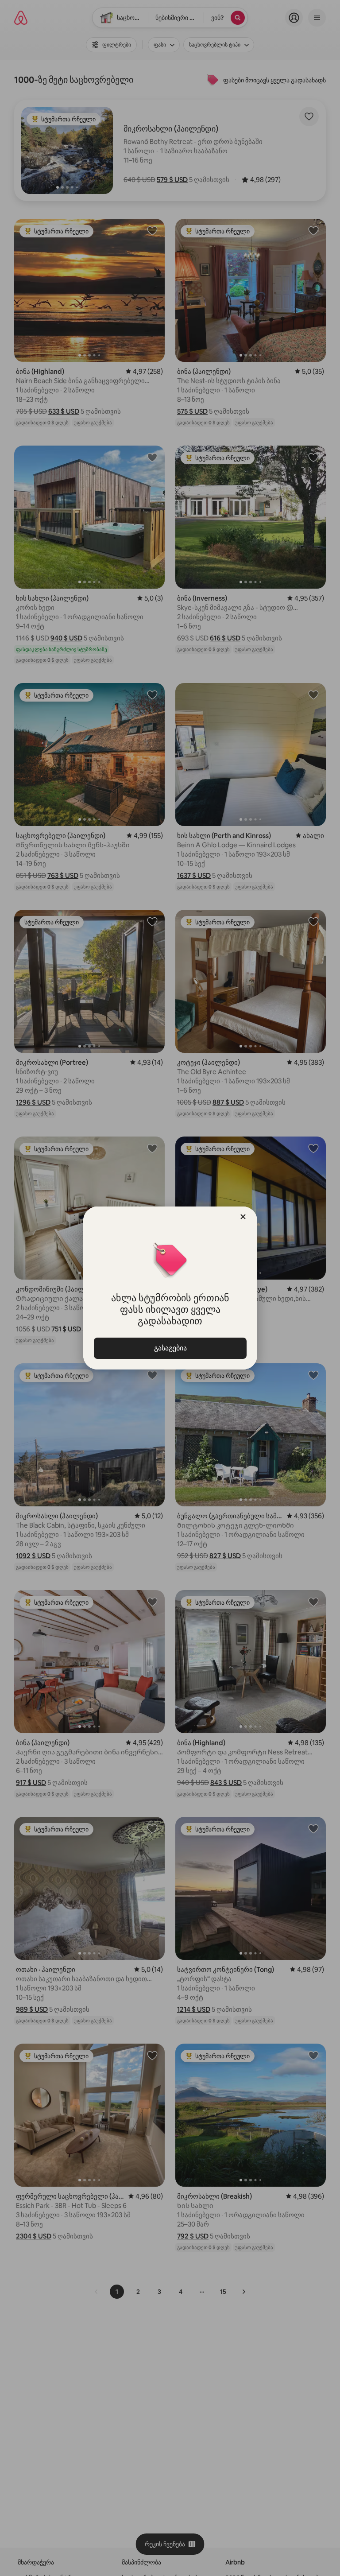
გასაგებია (170, 1348)
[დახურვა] (243, 1217)
